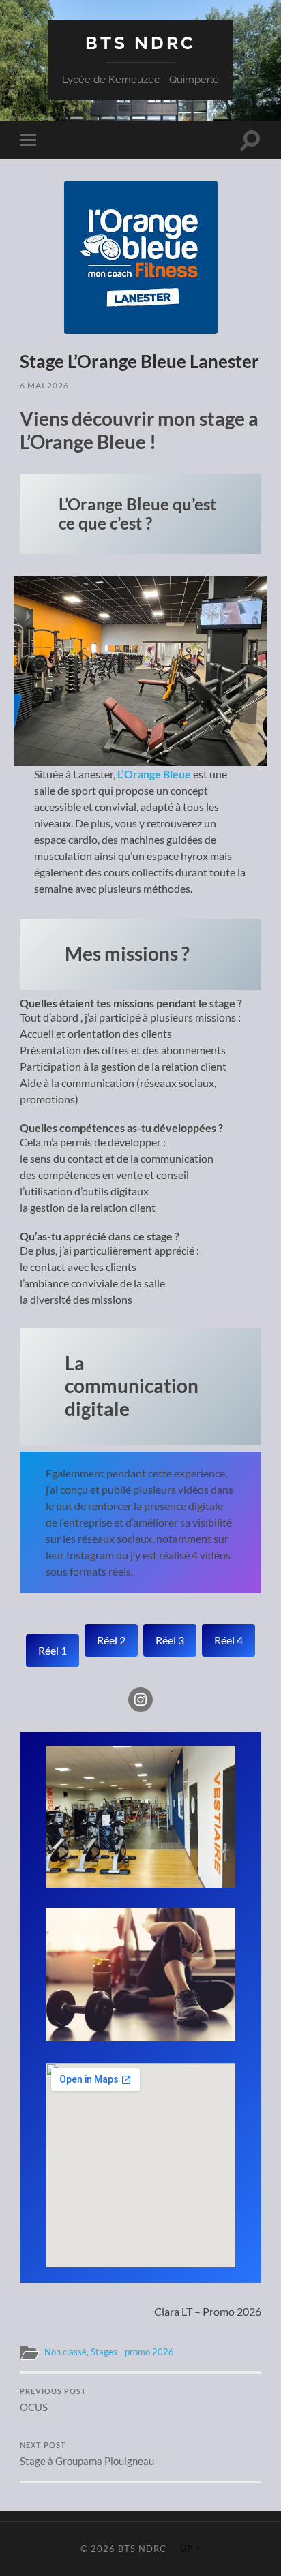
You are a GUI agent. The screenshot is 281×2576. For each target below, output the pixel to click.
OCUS (53, 2400)
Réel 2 (111, 1640)
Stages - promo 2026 (132, 2352)
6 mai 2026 (44, 385)
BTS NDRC (140, 43)
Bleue (177, 774)
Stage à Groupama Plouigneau (87, 2454)
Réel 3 (170, 1640)
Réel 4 (228, 1640)
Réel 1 (53, 1650)
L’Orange (139, 774)
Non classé (65, 2352)
